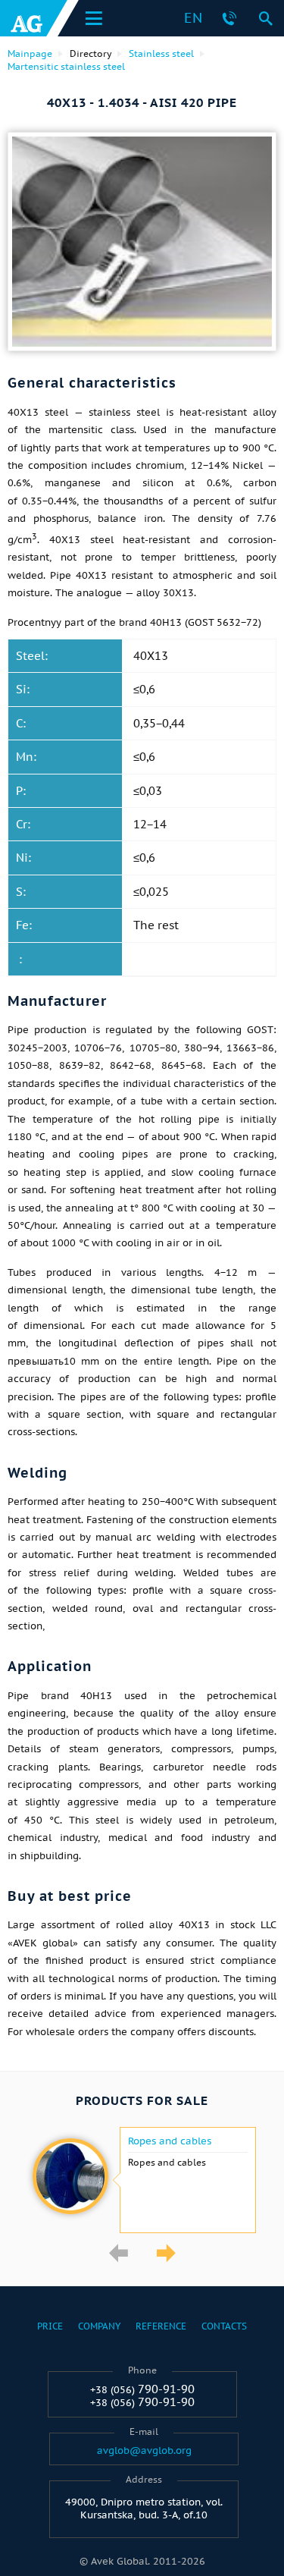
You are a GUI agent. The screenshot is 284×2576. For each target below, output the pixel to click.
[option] (142, 2180)
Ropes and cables (170, 2141)
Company (99, 2326)
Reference (161, 2326)
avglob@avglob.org (144, 2451)
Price (50, 2326)
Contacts (224, 2326)
